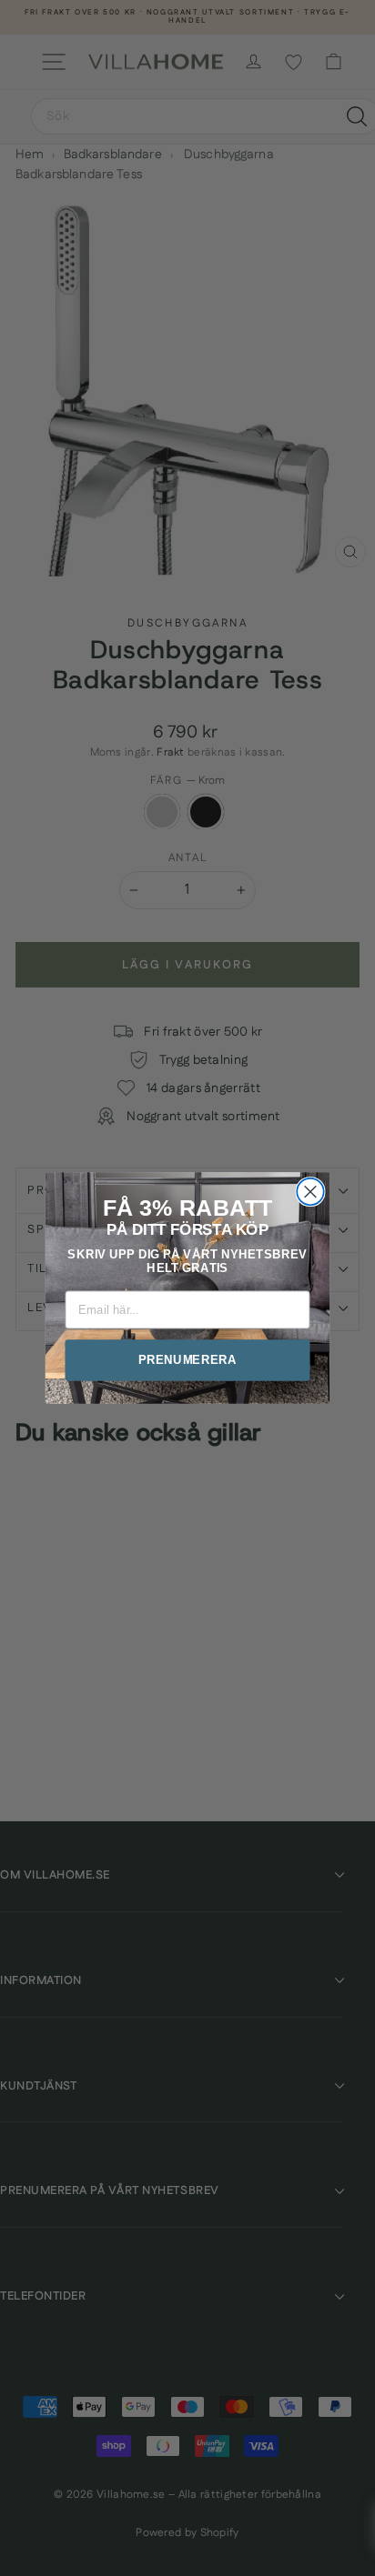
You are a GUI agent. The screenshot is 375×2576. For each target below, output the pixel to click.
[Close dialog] (310, 1192)
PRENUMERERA (187, 1359)
